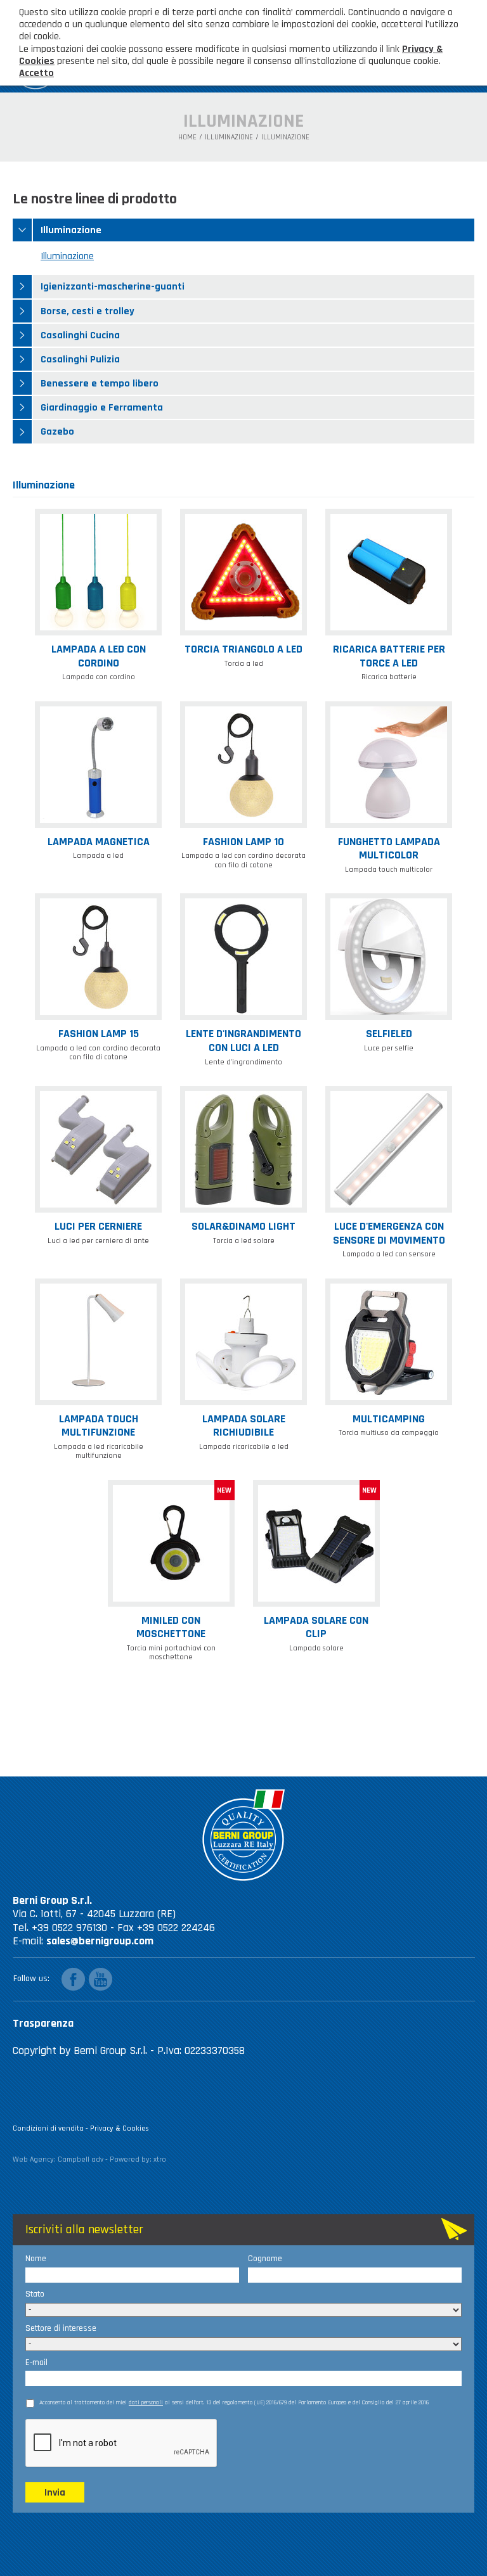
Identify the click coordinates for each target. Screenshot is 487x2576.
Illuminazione (229, 137)
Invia (55, 2493)
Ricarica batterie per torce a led (389, 656)
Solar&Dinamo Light (243, 1226)
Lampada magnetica (99, 842)
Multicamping (389, 1419)
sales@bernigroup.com (100, 1941)
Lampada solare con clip (316, 1627)
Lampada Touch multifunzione (99, 1426)
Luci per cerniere (98, 1226)
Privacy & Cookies (120, 2128)
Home (187, 137)
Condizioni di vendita (48, 2128)
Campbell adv (81, 2159)
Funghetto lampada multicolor (389, 849)
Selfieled (389, 1034)
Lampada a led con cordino (99, 656)
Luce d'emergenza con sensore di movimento (389, 1233)
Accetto (36, 73)
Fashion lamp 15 (99, 1034)
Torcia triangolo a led (243, 649)
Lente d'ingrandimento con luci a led (243, 1041)
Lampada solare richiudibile (244, 1426)
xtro (160, 2159)
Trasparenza (43, 2023)
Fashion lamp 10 (243, 842)
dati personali (146, 2402)
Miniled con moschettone (171, 1627)
